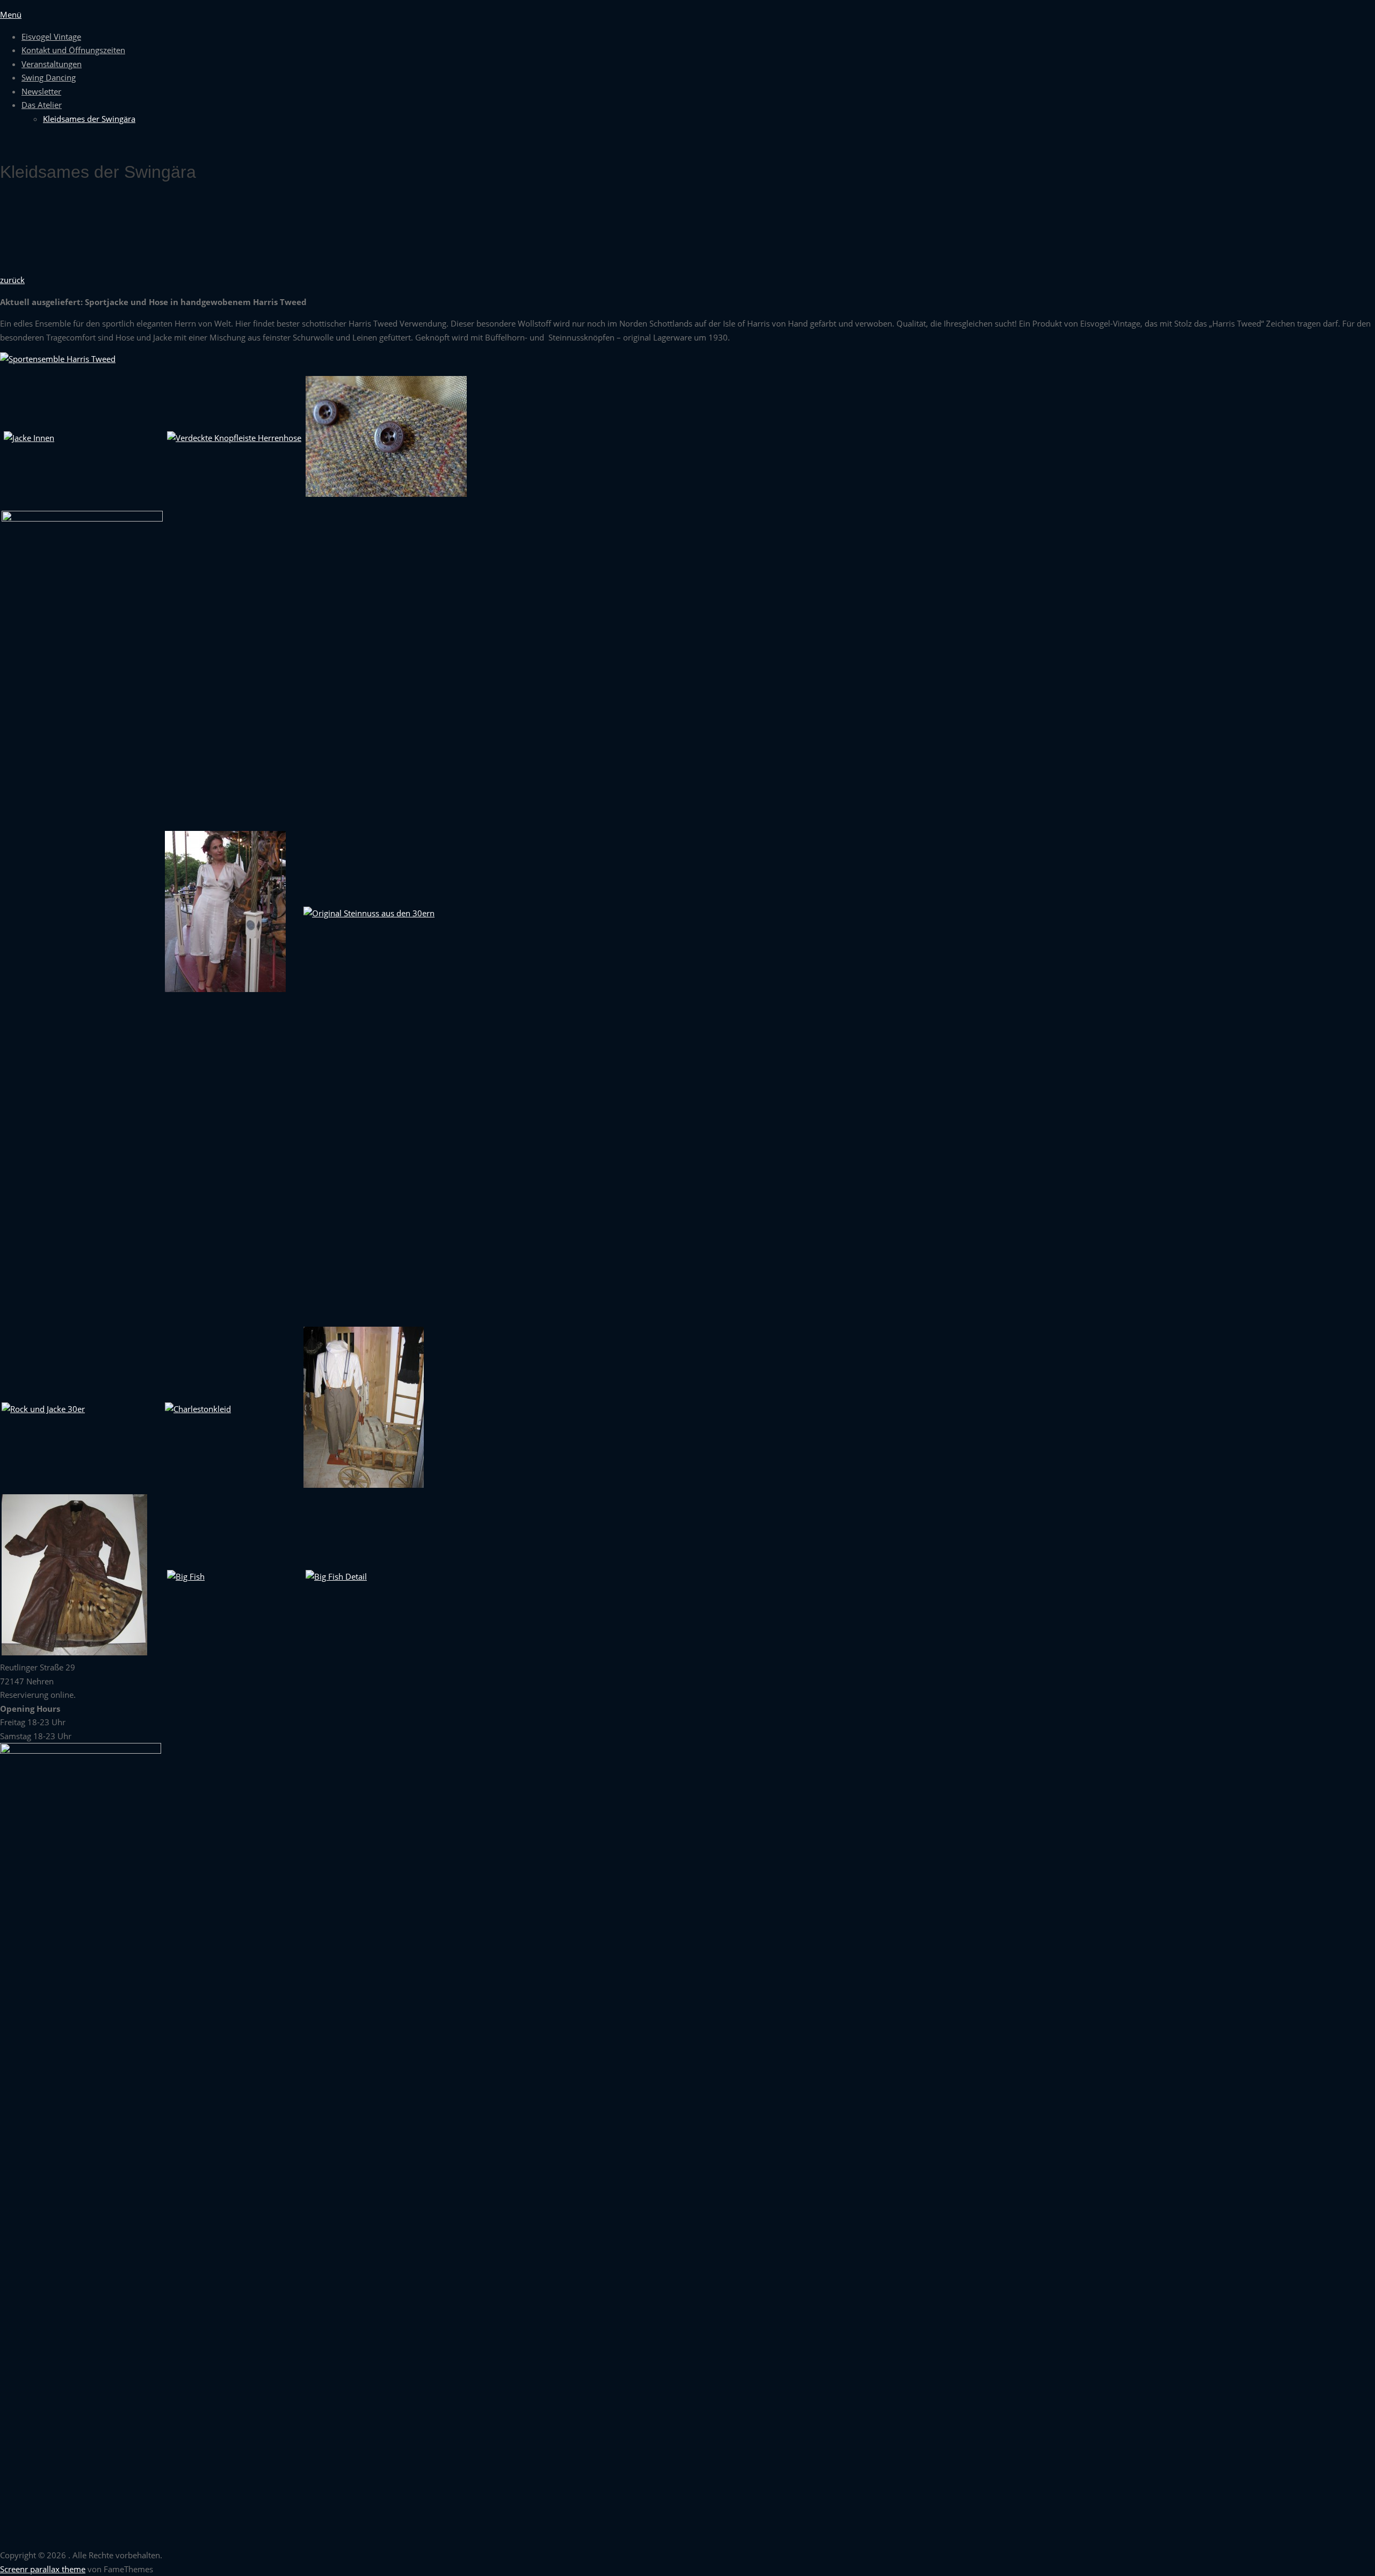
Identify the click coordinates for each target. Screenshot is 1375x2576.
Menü (11, 15)
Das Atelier (42, 105)
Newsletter (41, 91)
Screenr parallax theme (43, 2569)
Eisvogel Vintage (51, 37)
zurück (12, 280)
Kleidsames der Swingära (89, 119)
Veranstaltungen (52, 64)
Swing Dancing (49, 77)
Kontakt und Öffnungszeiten (73, 50)
